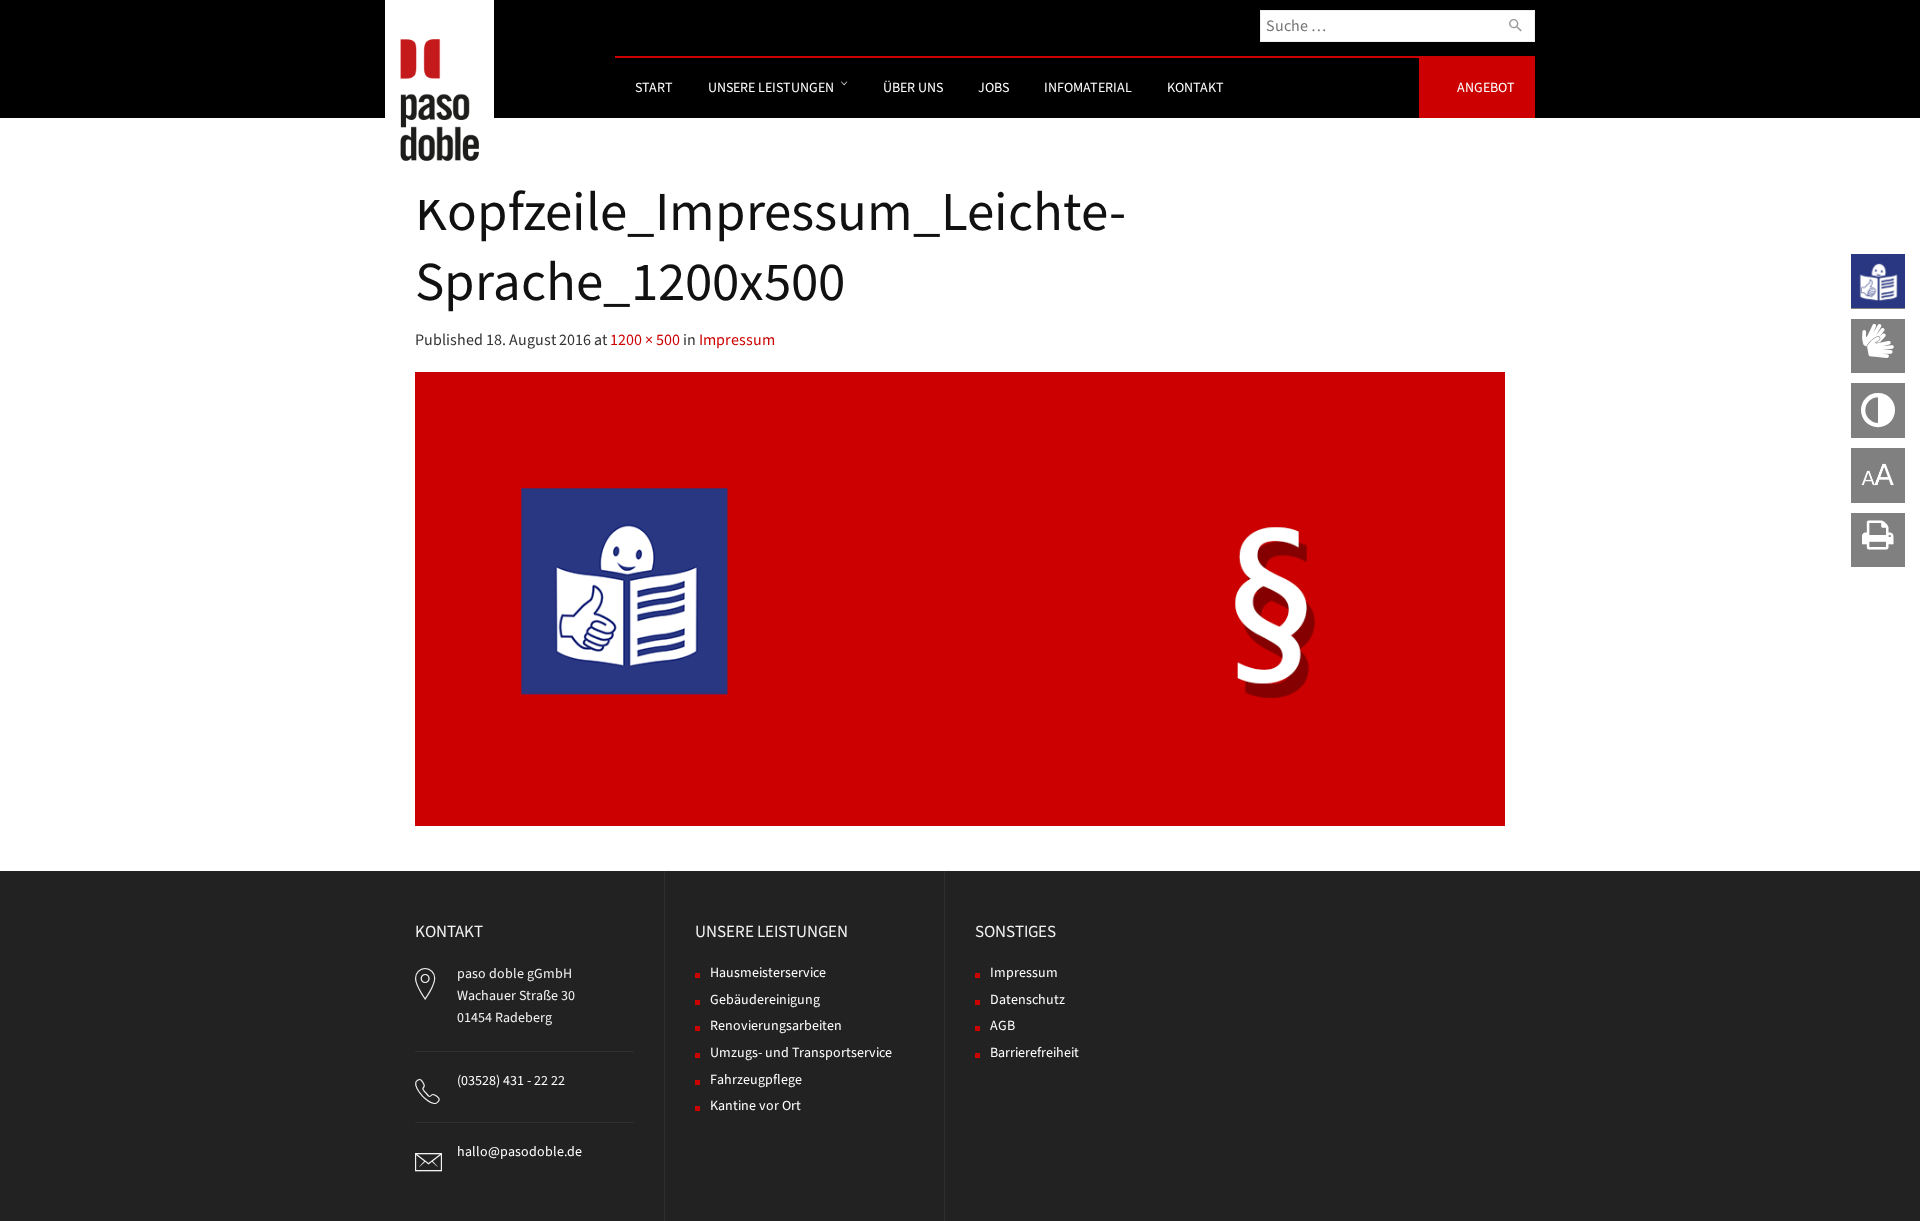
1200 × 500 (645, 340)
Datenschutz (1027, 1000)
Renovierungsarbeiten (776, 1026)
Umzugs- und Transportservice (801, 1053)
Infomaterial (1088, 88)
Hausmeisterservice (768, 973)
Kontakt (1195, 88)
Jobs (993, 88)
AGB (1002, 1026)
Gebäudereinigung (765, 1000)
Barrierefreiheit (1034, 1053)
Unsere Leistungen (771, 88)
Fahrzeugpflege (756, 1080)
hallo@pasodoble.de (519, 1152)
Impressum (737, 340)
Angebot (1486, 88)
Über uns (913, 88)
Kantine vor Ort (755, 1106)
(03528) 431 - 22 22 (511, 1081)
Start (654, 88)
